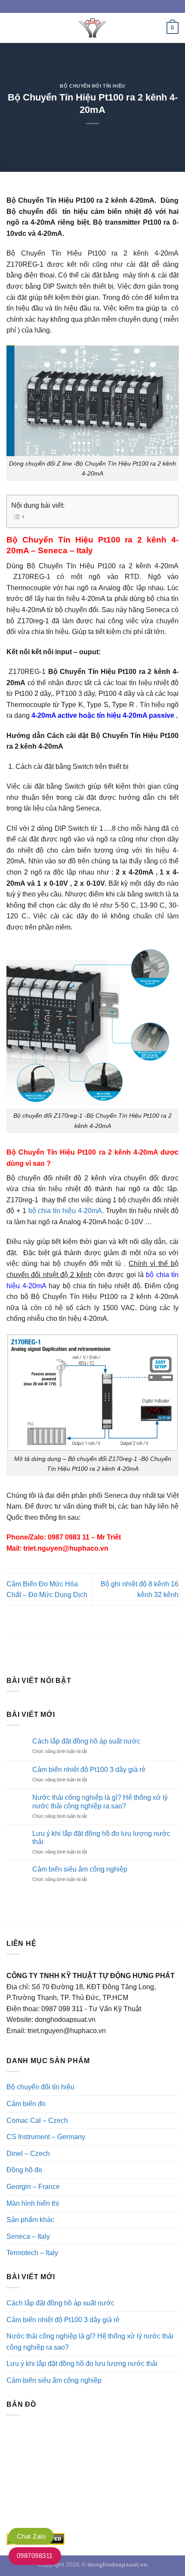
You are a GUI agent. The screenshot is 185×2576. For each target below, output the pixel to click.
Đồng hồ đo (24, 2170)
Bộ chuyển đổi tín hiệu (92, 86)
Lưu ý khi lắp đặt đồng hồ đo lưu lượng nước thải (101, 1838)
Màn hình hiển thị (33, 2203)
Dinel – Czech (28, 2154)
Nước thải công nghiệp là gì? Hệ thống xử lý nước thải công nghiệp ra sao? (100, 1802)
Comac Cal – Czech (37, 2120)
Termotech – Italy (32, 2253)
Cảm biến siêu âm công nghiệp (80, 1869)
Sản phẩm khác (30, 2220)
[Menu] (12, 28)
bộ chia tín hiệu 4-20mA (65, 1211)
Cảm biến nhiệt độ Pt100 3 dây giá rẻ (89, 1770)
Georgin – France (33, 2187)
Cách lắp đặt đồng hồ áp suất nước (86, 1741)
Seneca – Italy (28, 2236)
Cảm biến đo (26, 2104)
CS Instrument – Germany (46, 2137)
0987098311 (35, 2556)
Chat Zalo (31, 2536)
